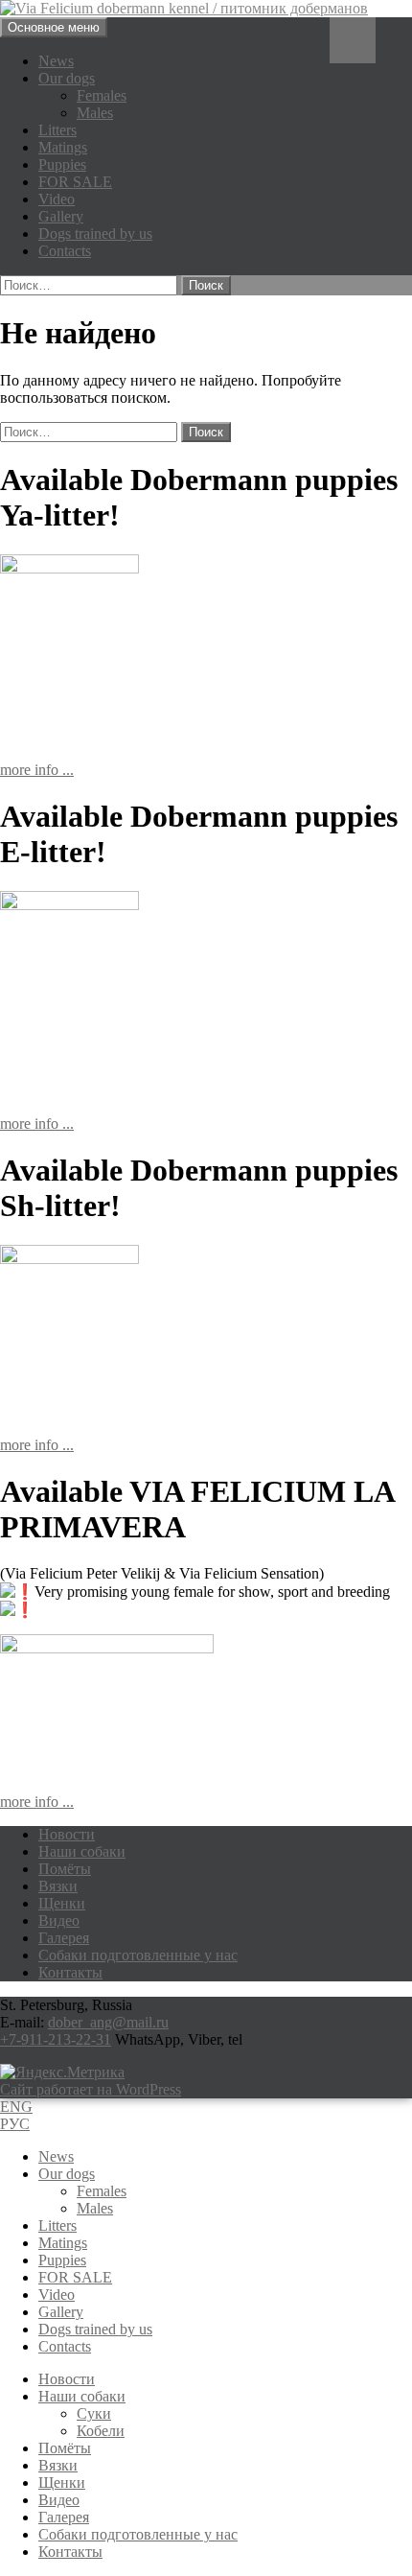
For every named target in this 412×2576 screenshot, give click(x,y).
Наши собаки (82, 1851)
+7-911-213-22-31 (56, 2039)
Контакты (70, 1972)
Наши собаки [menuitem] (82, 2396)
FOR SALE (75, 182)
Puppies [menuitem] (62, 2260)
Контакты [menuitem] (70, 2552)
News (56, 61)
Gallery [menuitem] (61, 2312)
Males (95, 113)
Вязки (58, 1886)
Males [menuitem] (95, 2208)
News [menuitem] (56, 2156)
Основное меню (54, 27)
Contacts (65, 251)
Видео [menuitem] (59, 2500)
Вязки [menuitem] (58, 2465)
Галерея (64, 1938)
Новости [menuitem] (67, 2379)
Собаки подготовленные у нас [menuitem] (138, 2534)
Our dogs (67, 78)
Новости (67, 1834)
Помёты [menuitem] (65, 2448)
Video (57, 199)
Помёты (65, 1869)
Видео (59, 1920)
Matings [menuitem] (63, 2243)
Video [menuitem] (57, 2295)
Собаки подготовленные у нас (138, 1955)
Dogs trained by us (95, 234)
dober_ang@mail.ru (108, 2022)
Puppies (62, 164)
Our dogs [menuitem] (67, 2174)
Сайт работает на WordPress (91, 2089)
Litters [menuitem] (57, 2225)
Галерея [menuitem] (64, 2517)
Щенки (62, 1903)
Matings (63, 147)
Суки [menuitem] (94, 2413)
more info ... (37, 770)
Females (102, 95)
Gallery (61, 216)
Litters (57, 130)
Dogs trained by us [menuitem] (95, 2329)
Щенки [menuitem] (62, 2482)
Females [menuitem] (102, 2191)
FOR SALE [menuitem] (75, 2277)
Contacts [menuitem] (65, 2346)
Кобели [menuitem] (101, 2431)
